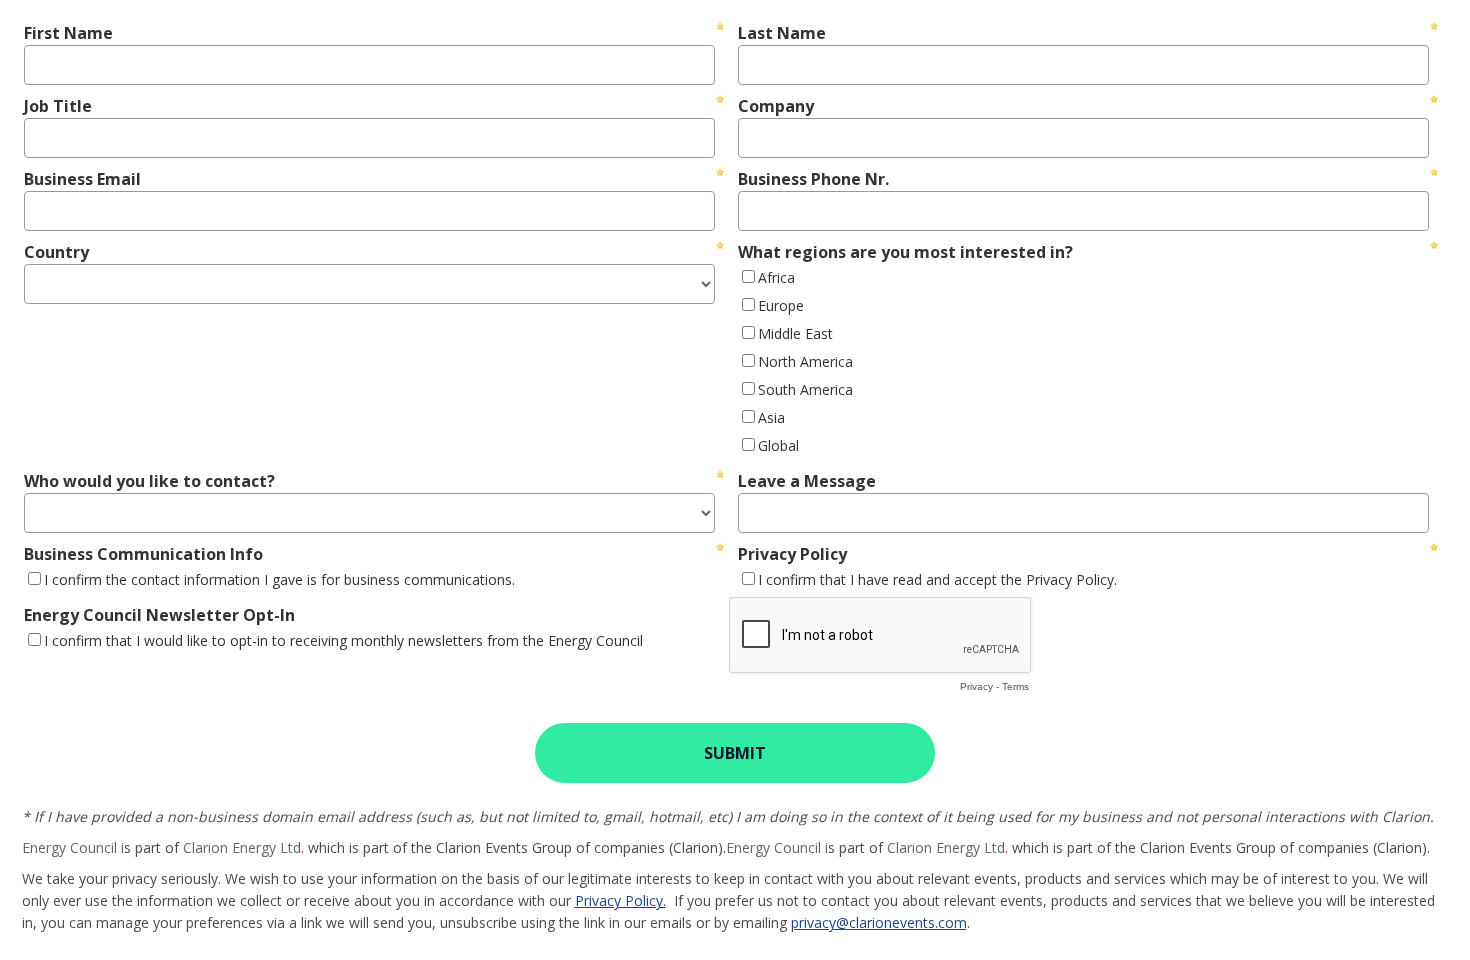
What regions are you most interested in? (905, 252)
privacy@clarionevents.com (879, 922)
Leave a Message (807, 481)
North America (805, 361)
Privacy (976, 686)
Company (776, 106)
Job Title (58, 106)
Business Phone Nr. (813, 179)
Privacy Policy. (620, 900)
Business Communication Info (143, 554)
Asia (771, 417)
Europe (781, 305)
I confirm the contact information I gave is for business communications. (279, 579)
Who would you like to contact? (149, 481)
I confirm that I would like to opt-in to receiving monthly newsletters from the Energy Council (343, 640)
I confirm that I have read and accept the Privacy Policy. (937, 579)
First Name (68, 33)
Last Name (782, 33)
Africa (776, 277)
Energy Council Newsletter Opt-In (159, 615)
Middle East (795, 333)
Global (778, 445)
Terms (1015, 686)
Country (56, 252)
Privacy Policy (792, 554)
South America (805, 389)
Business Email (82, 179)
